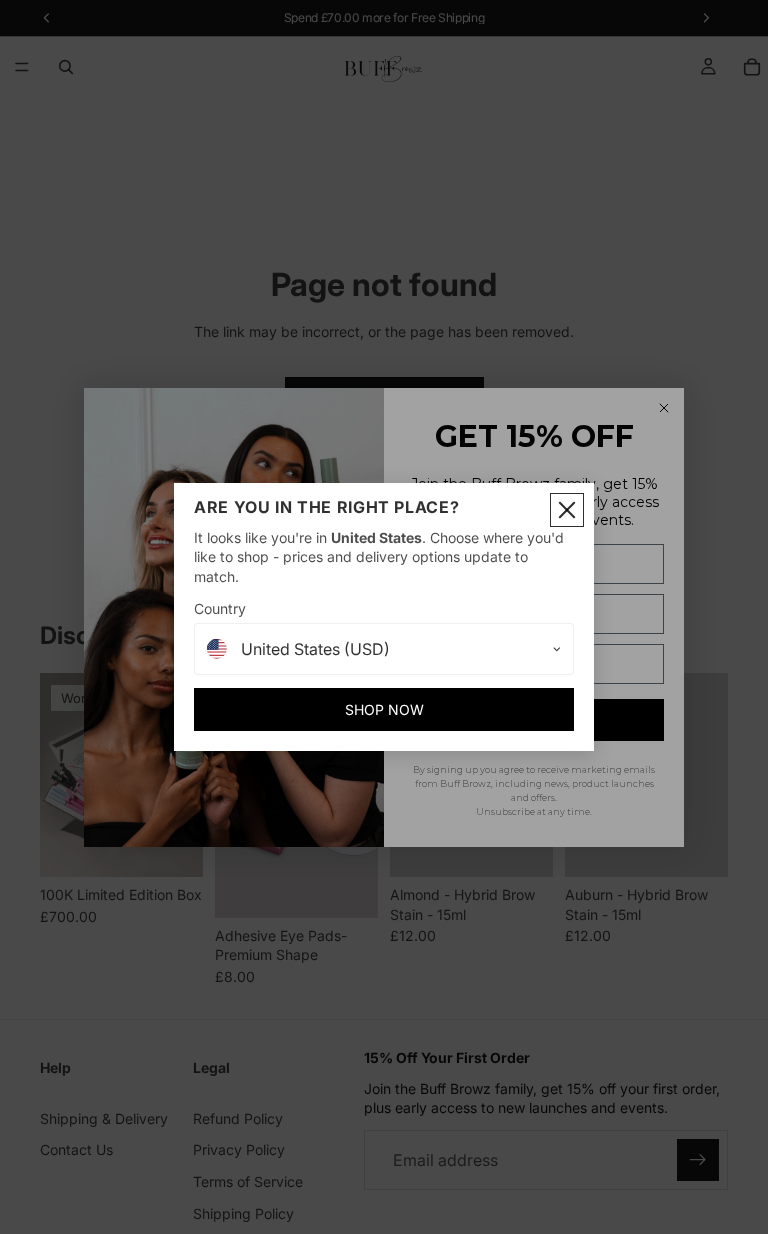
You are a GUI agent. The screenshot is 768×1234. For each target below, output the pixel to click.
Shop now (384, 709)
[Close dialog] (567, 510)
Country (220, 608)
